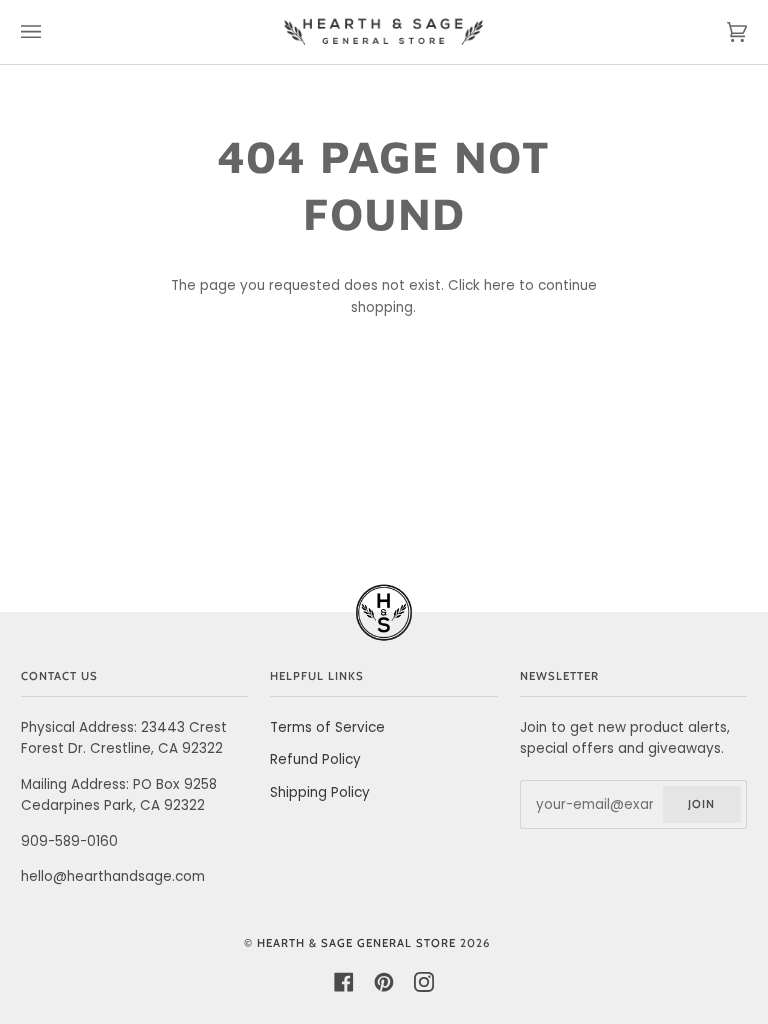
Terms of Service (327, 727)
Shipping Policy (320, 792)
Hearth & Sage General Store (356, 943)
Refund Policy (315, 759)
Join (701, 804)
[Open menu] (51, 32)
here (499, 285)
